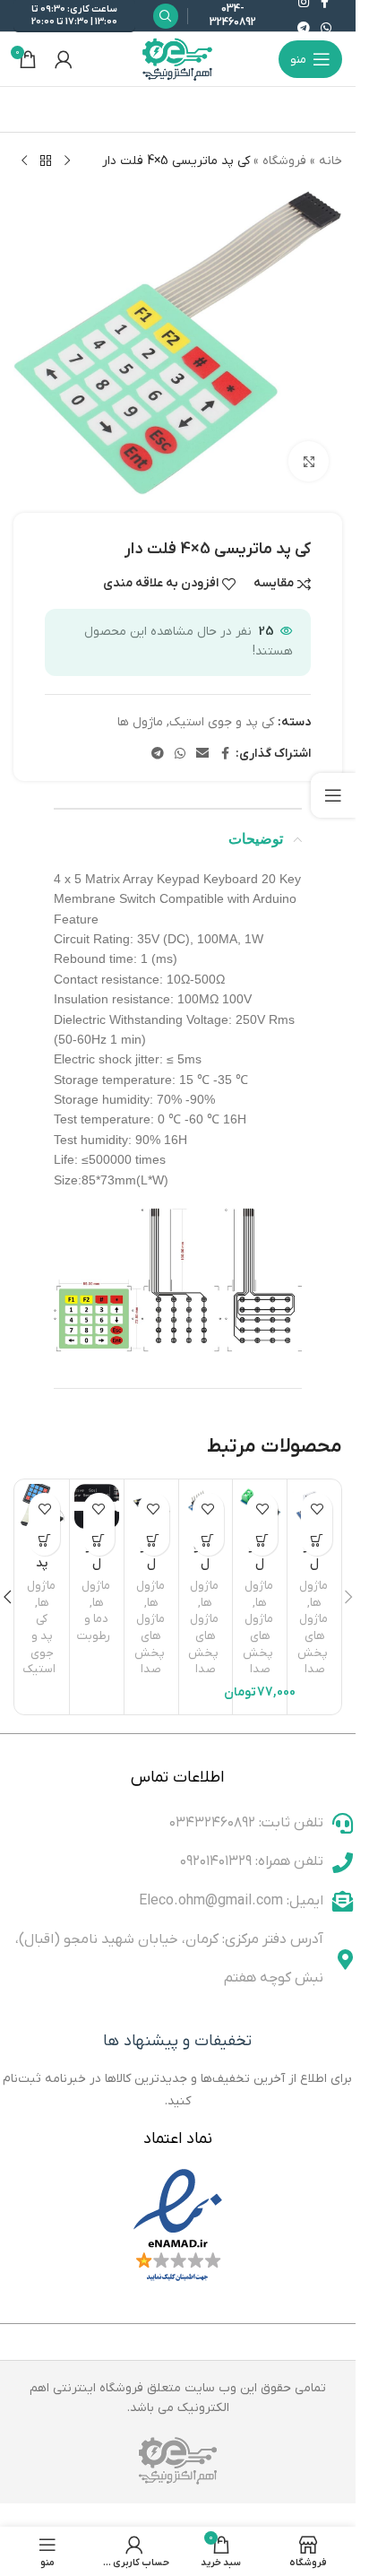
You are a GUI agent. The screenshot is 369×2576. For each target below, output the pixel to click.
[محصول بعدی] (24, 161)
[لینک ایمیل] (202, 755)
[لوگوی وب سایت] (178, 59)
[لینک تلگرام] (304, 29)
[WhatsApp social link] (326, 29)
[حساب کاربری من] (64, 59)
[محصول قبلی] (67, 161)
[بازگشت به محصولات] (46, 161)
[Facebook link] (225, 755)
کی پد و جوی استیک (222, 722)
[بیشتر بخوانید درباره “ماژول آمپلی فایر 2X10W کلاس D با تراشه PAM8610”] (154, 1540)
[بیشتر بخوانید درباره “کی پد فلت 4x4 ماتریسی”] (44, 1540)
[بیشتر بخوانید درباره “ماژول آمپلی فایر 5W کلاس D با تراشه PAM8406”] (208, 1540)
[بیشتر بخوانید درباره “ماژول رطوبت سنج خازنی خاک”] (99, 1540)
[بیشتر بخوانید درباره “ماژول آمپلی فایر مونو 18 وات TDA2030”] (317, 1540)
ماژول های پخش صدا (313, 1644)
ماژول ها (140, 722)
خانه (330, 161)
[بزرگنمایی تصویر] (309, 461)
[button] (262, 1540)
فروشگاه (284, 161)
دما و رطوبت (94, 1627)
